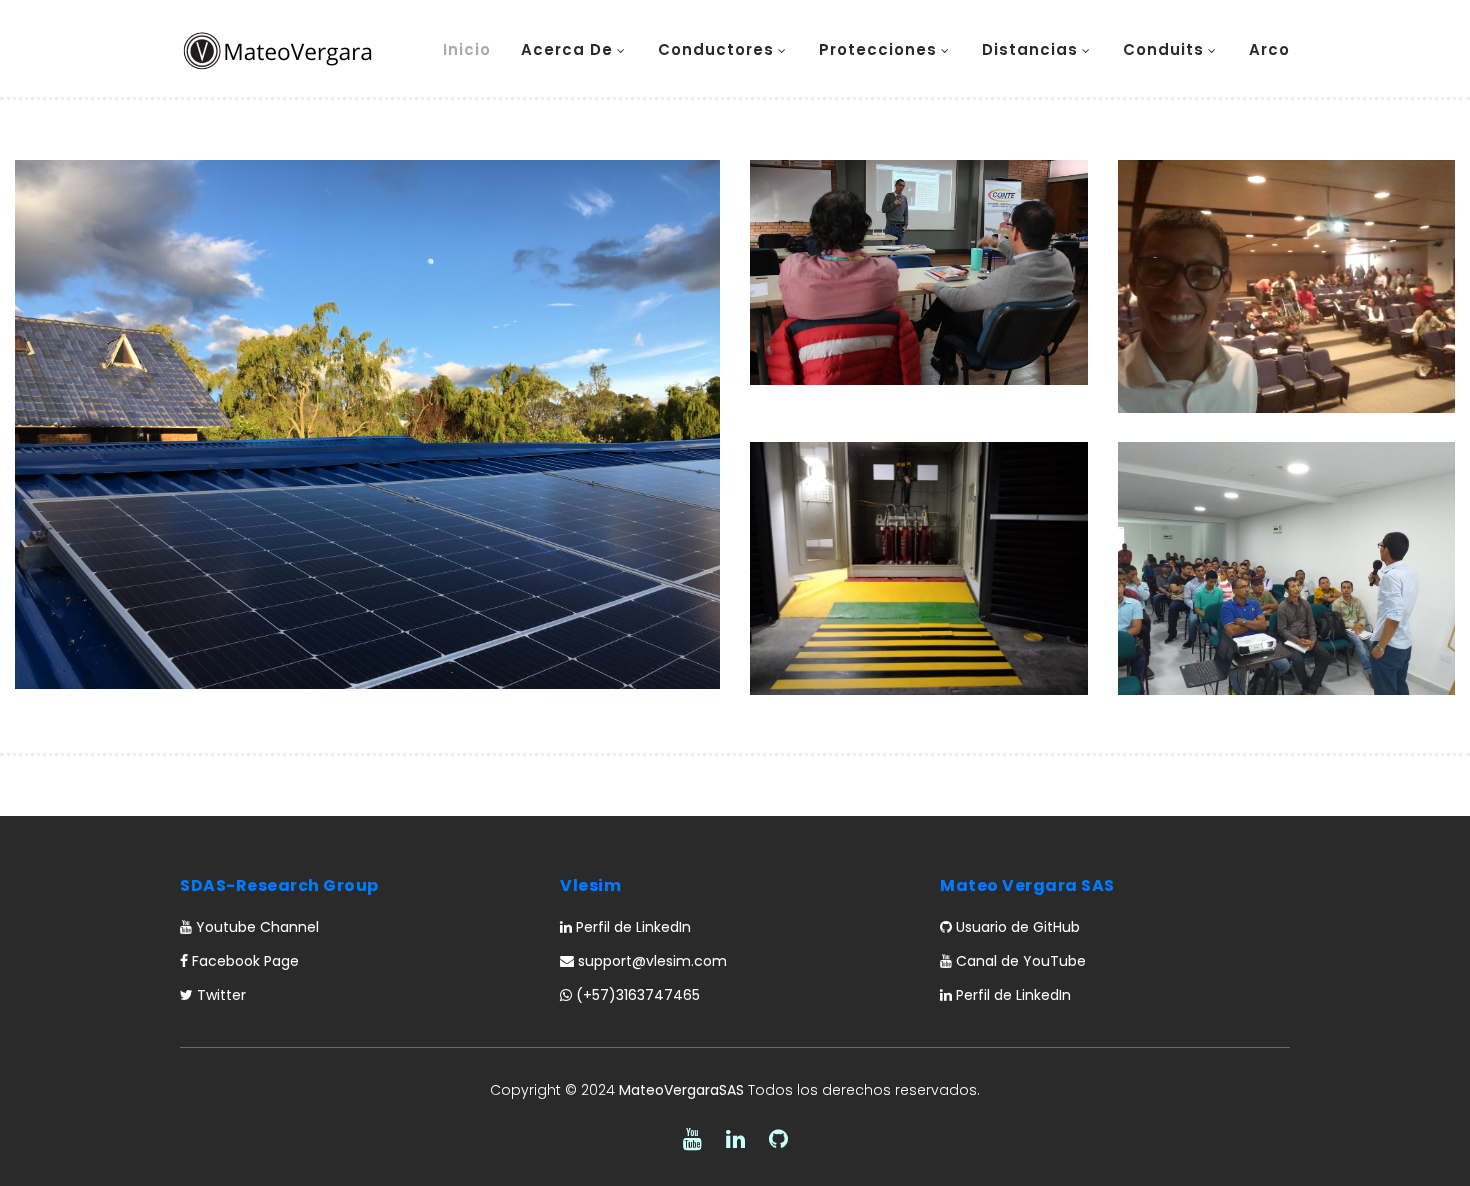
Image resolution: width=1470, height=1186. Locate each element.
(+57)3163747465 (636, 995)
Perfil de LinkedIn (631, 927)
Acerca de (567, 49)
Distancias (1030, 49)
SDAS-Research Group (279, 885)
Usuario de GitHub (1016, 927)
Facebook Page (243, 961)
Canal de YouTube (1019, 961)
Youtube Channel (255, 927)
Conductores (716, 49)
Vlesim (590, 885)
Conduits (1163, 49)
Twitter (219, 995)
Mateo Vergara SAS (1027, 885)
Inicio (467, 49)
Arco (1269, 49)
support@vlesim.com (650, 961)
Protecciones (878, 49)
